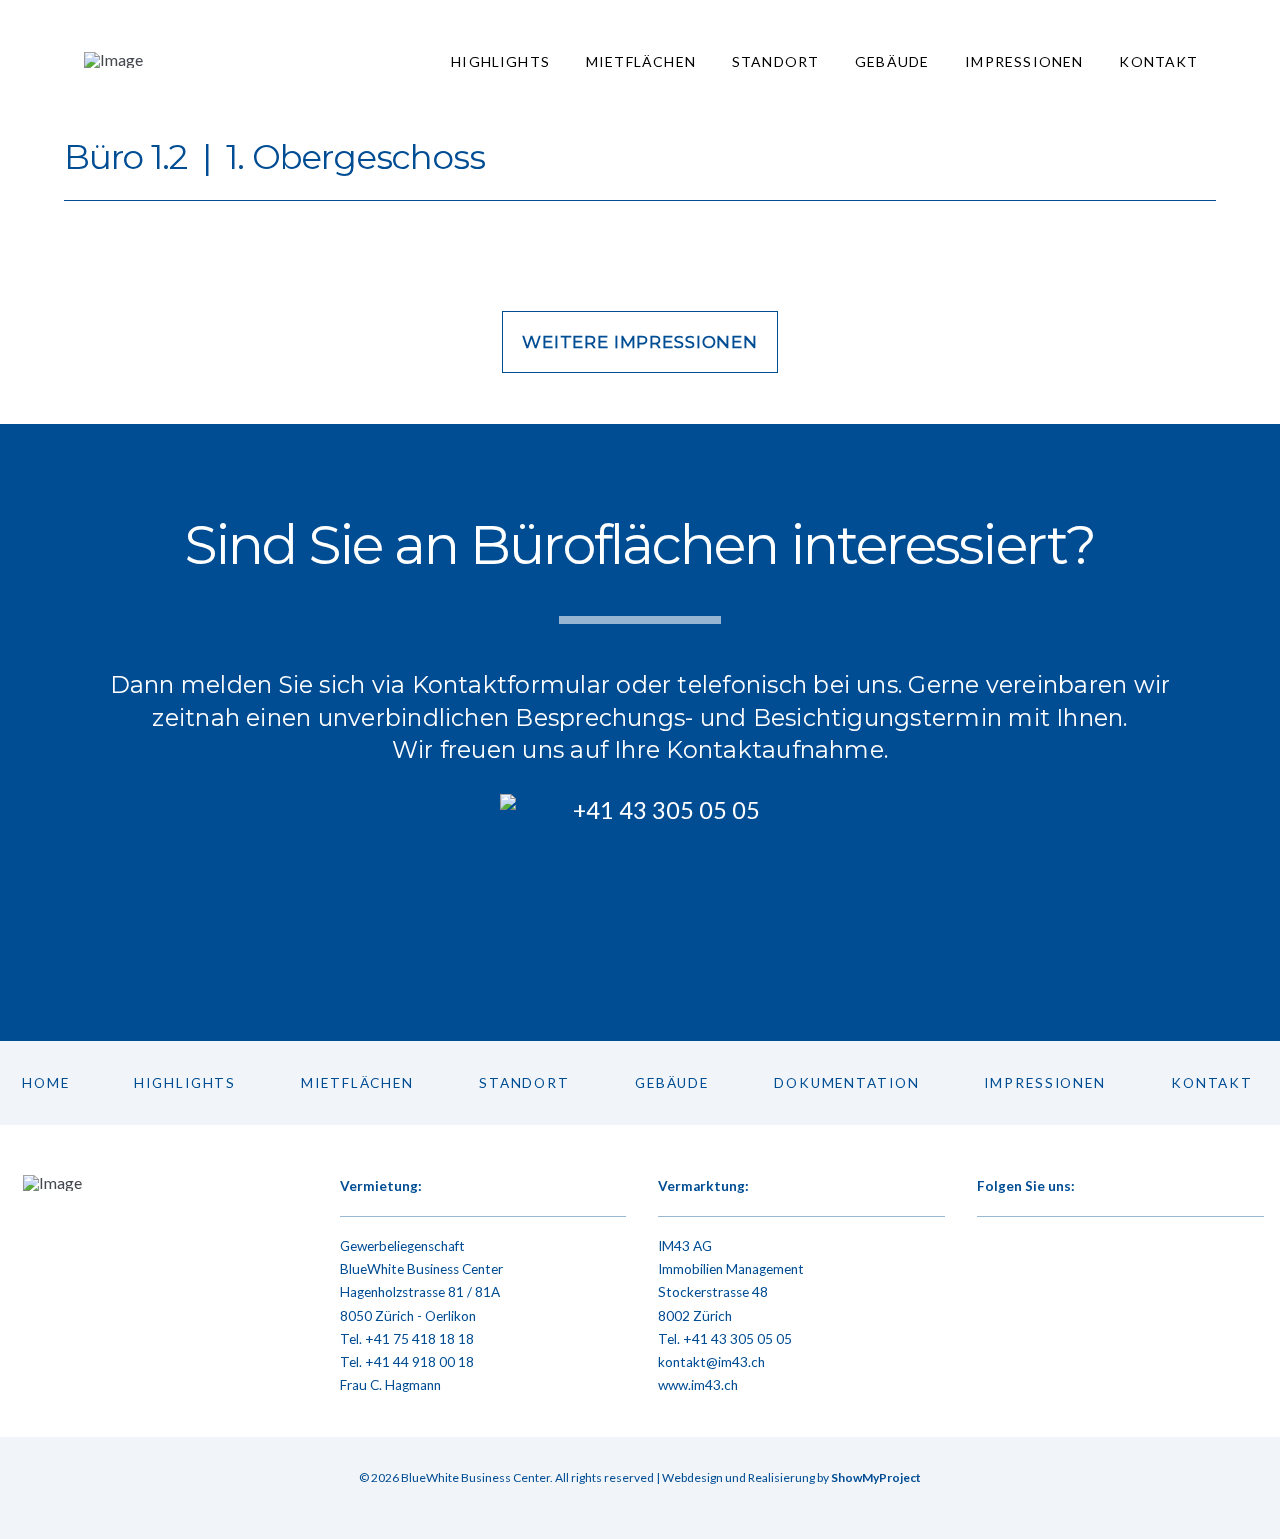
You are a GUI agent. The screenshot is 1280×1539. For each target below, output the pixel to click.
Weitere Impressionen (640, 341)
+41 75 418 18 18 (419, 1339)
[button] (640, 906)
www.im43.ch (698, 1385)
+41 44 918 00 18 (419, 1362)
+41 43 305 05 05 (737, 1339)
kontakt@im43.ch (711, 1362)
